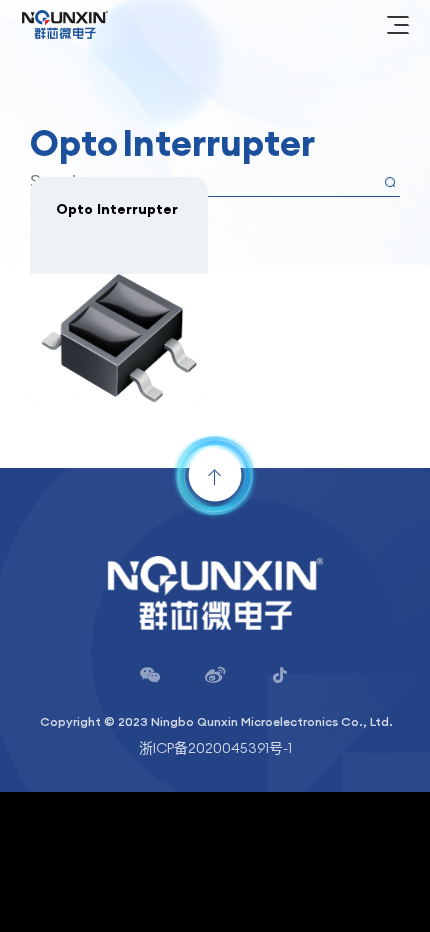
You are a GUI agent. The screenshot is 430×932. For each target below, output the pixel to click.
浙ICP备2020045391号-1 (215, 748)
